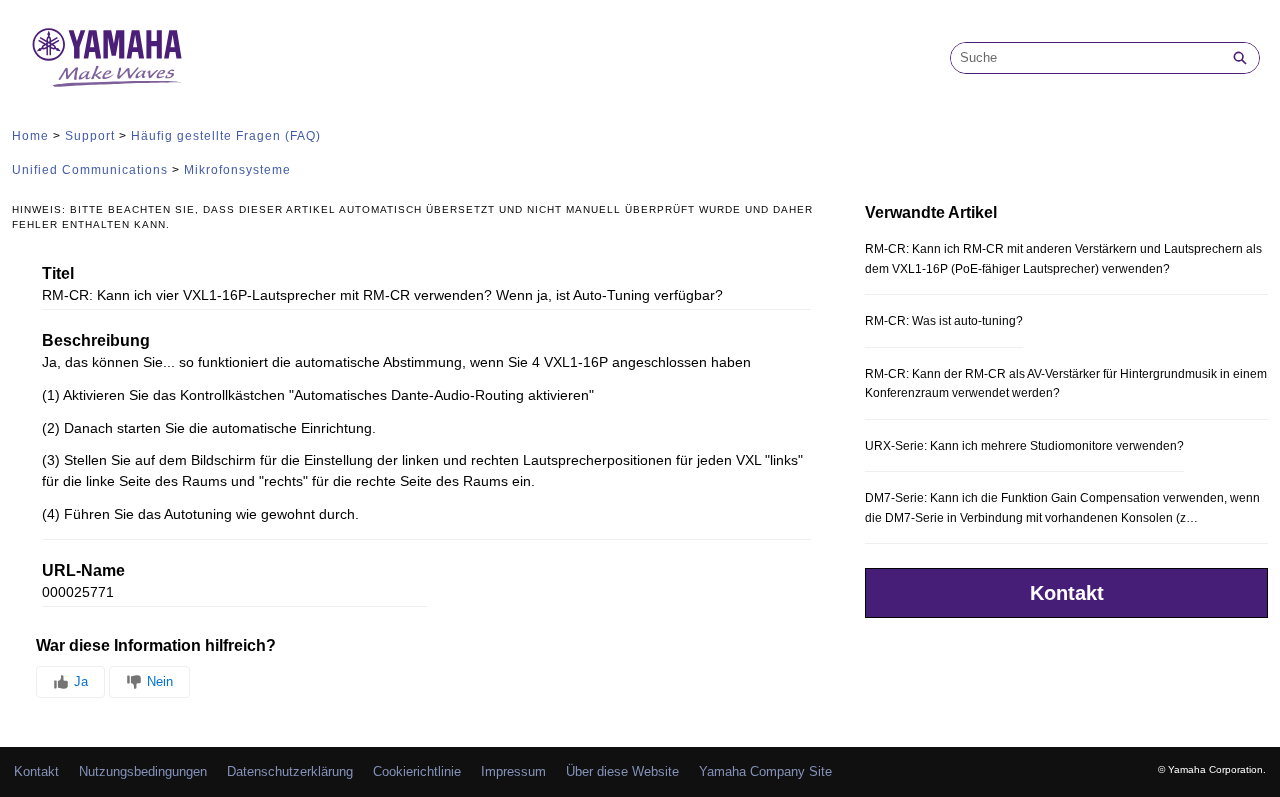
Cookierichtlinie (417, 771)
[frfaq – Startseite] (107, 57)
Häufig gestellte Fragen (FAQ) (226, 136)
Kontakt (1067, 593)
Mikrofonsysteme (237, 170)
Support (90, 136)
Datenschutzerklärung (290, 771)
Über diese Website (622, 771)
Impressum (513, 771)
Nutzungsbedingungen (143, 771)
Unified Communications (90, 170)
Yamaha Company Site (765, 771)
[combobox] (1086, 58)
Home (30, 136)
